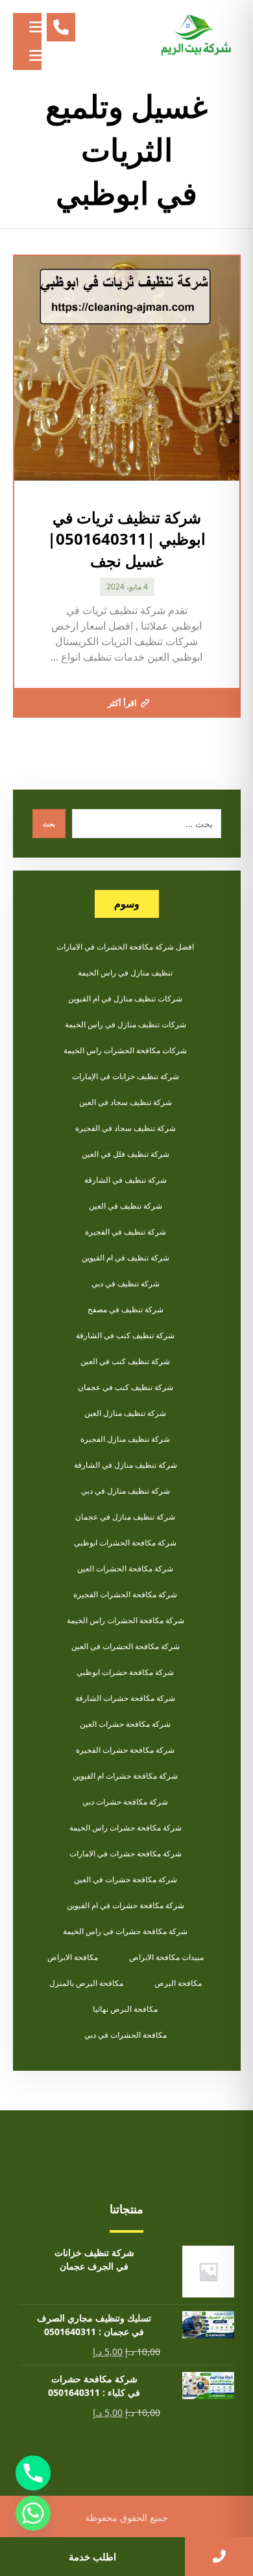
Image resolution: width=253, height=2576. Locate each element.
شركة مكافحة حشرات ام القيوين (125, 1776)
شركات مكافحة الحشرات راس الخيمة (125, 1050)
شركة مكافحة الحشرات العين (125, 1568)
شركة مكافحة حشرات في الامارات (126, 1853)
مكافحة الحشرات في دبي (126, 2035)
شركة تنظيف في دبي (126, 1283)
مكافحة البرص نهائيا (125, 2009)
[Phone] (33, 2473)
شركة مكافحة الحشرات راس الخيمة (126, 1620)
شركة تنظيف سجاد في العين (126, 1102)
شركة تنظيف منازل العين (125, 1413)
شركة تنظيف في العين (126, 1206)
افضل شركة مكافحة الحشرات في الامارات (125, 947)
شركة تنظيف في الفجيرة (126, 1232)
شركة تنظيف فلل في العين (126, 1154)
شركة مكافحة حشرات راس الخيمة (126, 1828)
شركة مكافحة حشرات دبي (125, 1802)
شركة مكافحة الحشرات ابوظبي (125, 1543)
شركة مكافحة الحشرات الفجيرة (125, 1594)
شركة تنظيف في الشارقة (126, 1180)
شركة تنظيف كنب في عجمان (126, 1387)
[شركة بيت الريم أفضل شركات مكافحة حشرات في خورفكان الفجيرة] (195, 36)
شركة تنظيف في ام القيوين (126, 1258)
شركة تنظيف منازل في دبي (126, 1491)
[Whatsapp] (33, 2513)
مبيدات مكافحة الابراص (166, 1957)
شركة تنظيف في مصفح (126, 1309)
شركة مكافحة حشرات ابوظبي (125, 1672)
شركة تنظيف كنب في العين (125, 1361)
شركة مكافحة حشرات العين (125, 1724)
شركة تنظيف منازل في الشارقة (126, 1465)
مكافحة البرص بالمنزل (86, 1983)
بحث (49, 824)
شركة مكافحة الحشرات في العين (126, 1646)
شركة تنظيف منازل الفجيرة (125, 1439)
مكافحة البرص (178, 1983)
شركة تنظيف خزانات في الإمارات (126, 1076)
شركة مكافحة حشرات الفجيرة (125, 1750)
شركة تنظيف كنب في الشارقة (125, 1335)
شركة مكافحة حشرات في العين (126, 1879)
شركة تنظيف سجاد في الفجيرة (126, 1128)
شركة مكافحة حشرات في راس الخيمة (125, 1931)
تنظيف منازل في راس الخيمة (125, 973)
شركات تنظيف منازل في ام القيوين (125, 998)
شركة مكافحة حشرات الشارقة (125, 1698)
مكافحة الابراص (73, 1957)
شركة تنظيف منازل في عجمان (125, 1517)
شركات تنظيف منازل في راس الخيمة (126, 1024)
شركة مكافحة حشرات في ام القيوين (126, 1905)
